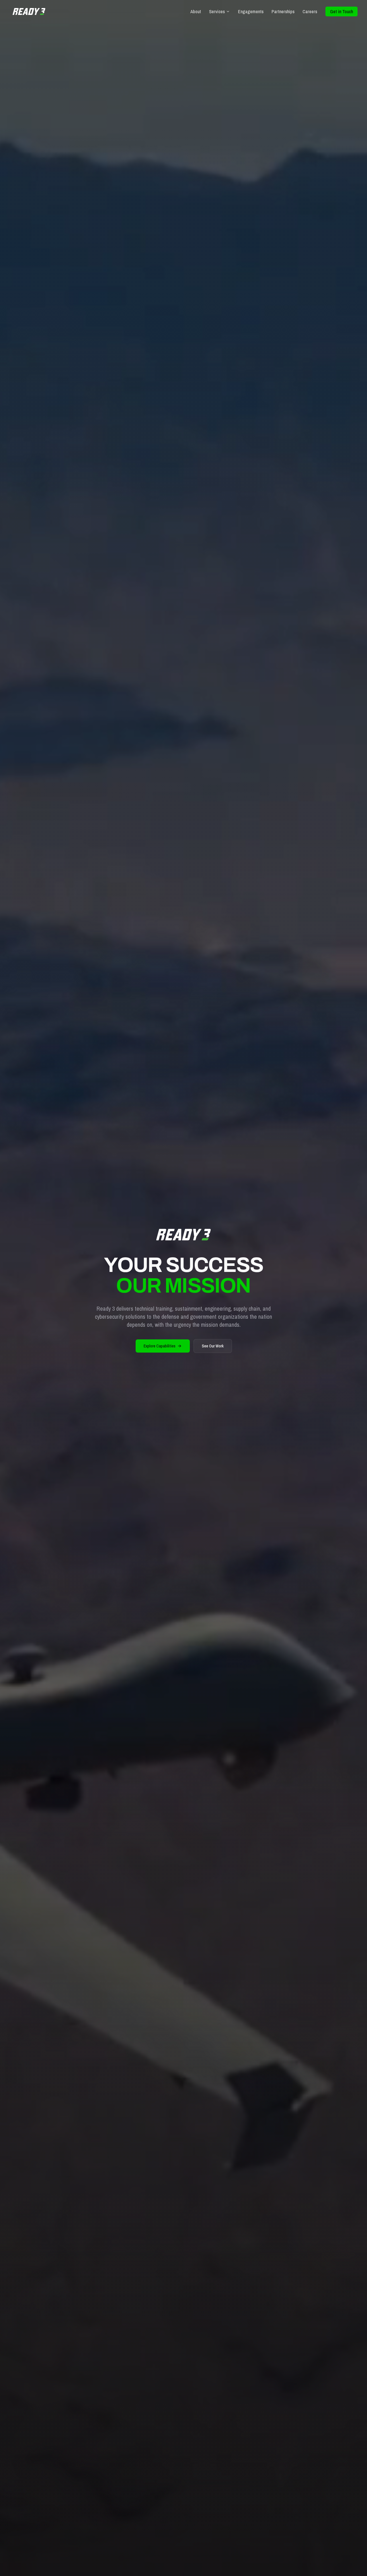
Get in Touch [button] (341, 11)
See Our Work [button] (213, 1346)
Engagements (251, 11)
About (196, 11)
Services (217, 11)
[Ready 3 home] (29, 11)
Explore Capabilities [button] (160, 1346)
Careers (310, 11)
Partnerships (283, 11)
